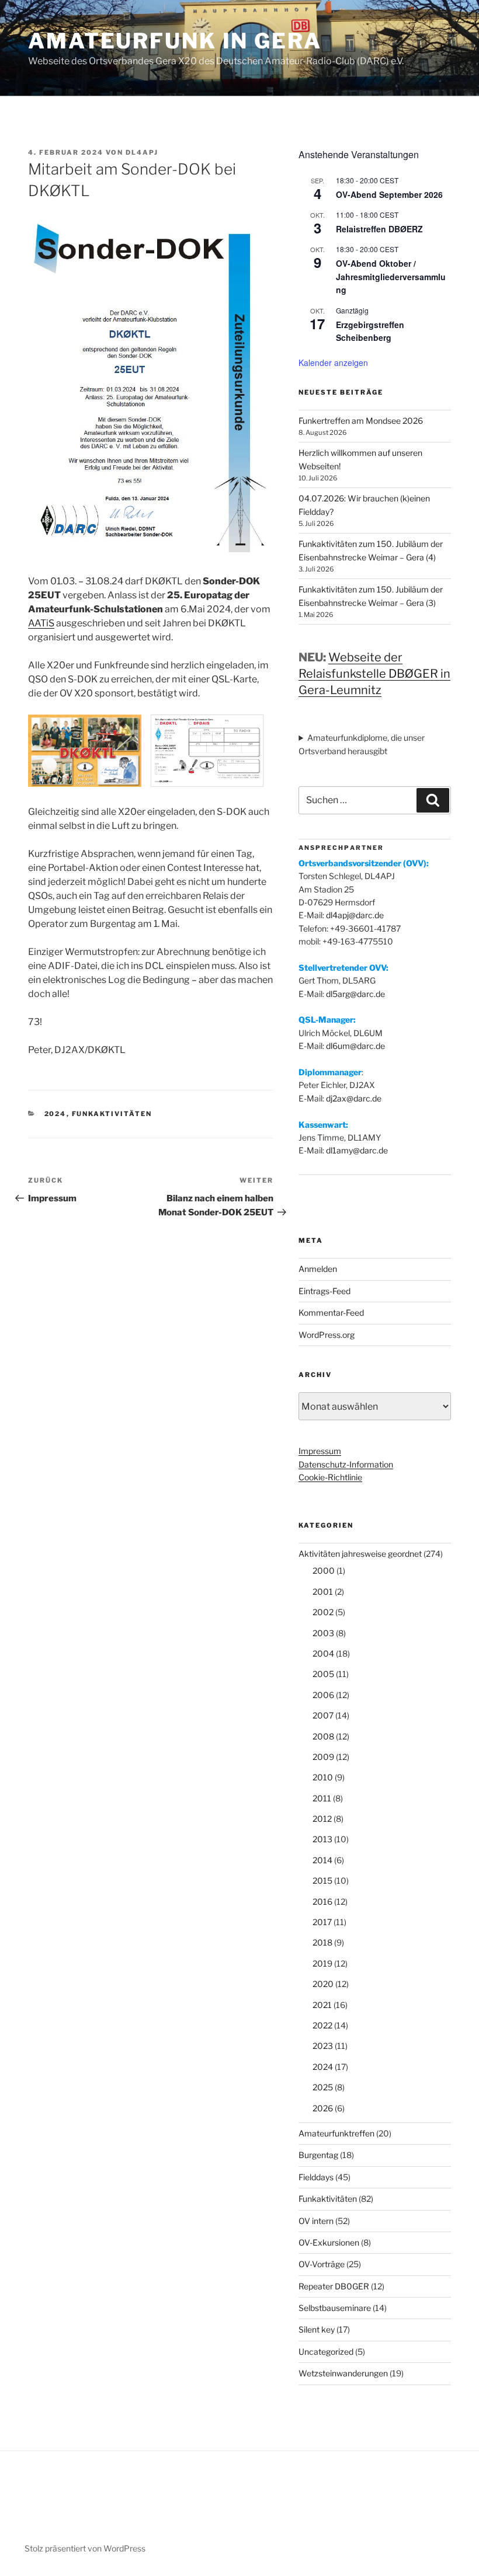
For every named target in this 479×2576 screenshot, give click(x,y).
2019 (322, 1963)
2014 (322, 1860)
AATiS (41, 623)
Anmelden (318, 1269)
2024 (55, 1114)
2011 (322, 1798)
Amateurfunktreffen (336, 2133)
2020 (323, 1984)
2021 (322, 2005)
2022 (322, 2025)
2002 (323, 1612)
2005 (323, 1674)
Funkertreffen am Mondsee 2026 (361, 421)
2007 (323, 1715)
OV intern (316, 2221)
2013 (322, 1839)
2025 (323, 2087)
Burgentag (318, 2155)
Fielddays (316, 2177)
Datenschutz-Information (346, 1464)
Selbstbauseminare (335, 2308)
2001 (323, 1592)
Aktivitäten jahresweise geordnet (360, 1554)
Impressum (320, 1451)
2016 (322, 1902)
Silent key (317, 2329)
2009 (323, 1757)
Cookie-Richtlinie (330, 1477)
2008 (323, 1736)
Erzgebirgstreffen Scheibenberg (370, 331)
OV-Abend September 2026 (389, 194)
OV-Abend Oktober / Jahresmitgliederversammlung (391, 276)
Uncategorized (326, 2352)
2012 (322, 1819)
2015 (322, 1880)
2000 (324, 1571)
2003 (323, 1633)
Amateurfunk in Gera (175, 41)
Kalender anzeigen (333, 362)
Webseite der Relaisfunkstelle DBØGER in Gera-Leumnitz (374, 674)
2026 (323, 2108)
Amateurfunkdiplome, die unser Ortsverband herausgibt (362, 744)
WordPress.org (327, 1335)
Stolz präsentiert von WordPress (85, 2548)
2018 (322, 1942)
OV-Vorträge (322, 2264)
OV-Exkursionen (329, 2242)
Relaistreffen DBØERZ (379, 229)
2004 (323, 1653)
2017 (322, 1922)
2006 (323, 1695)
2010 (323, 1777)
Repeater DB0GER (334, 2286)
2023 (323, 2046)
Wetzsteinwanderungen (343, 2373)
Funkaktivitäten (112, 1114)
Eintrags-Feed (324, 1291)
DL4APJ (142, 152)
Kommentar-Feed (331, 1313)
